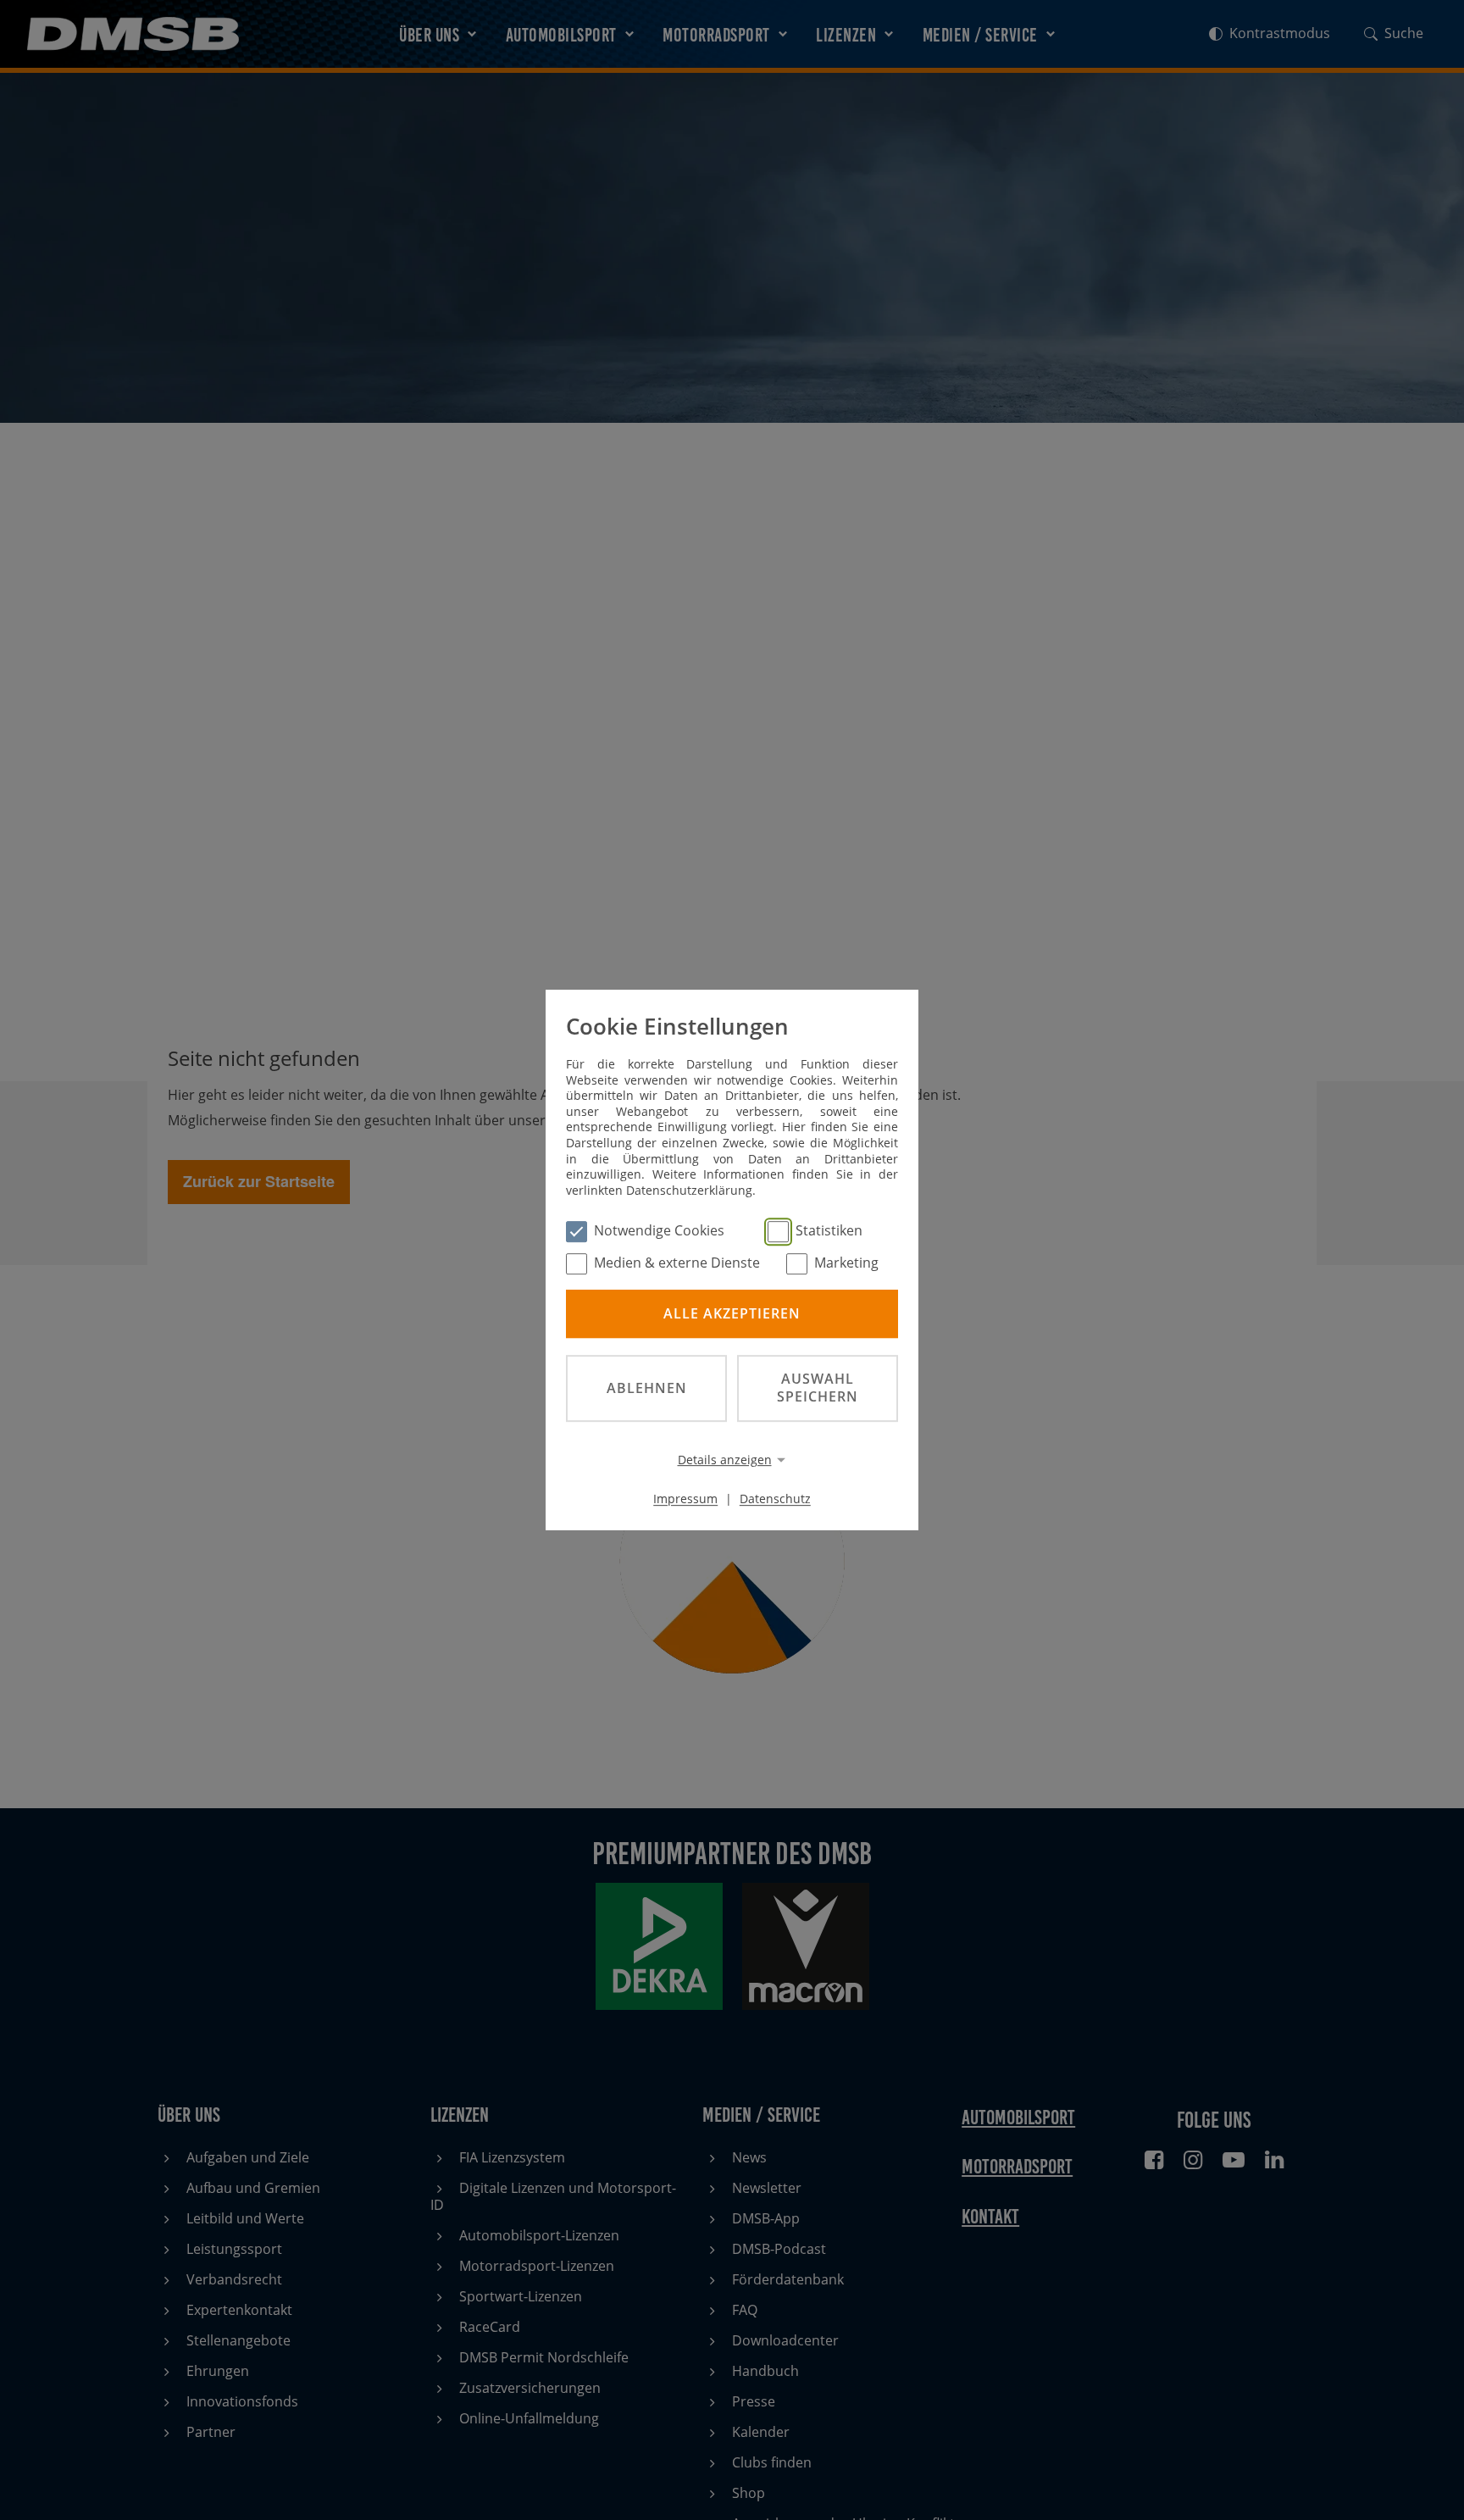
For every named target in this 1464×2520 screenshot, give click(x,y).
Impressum (685, 1499)
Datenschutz (775, 1499)
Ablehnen (647, 1388)
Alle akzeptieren (732, 1313)
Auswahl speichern (818, 1388)
